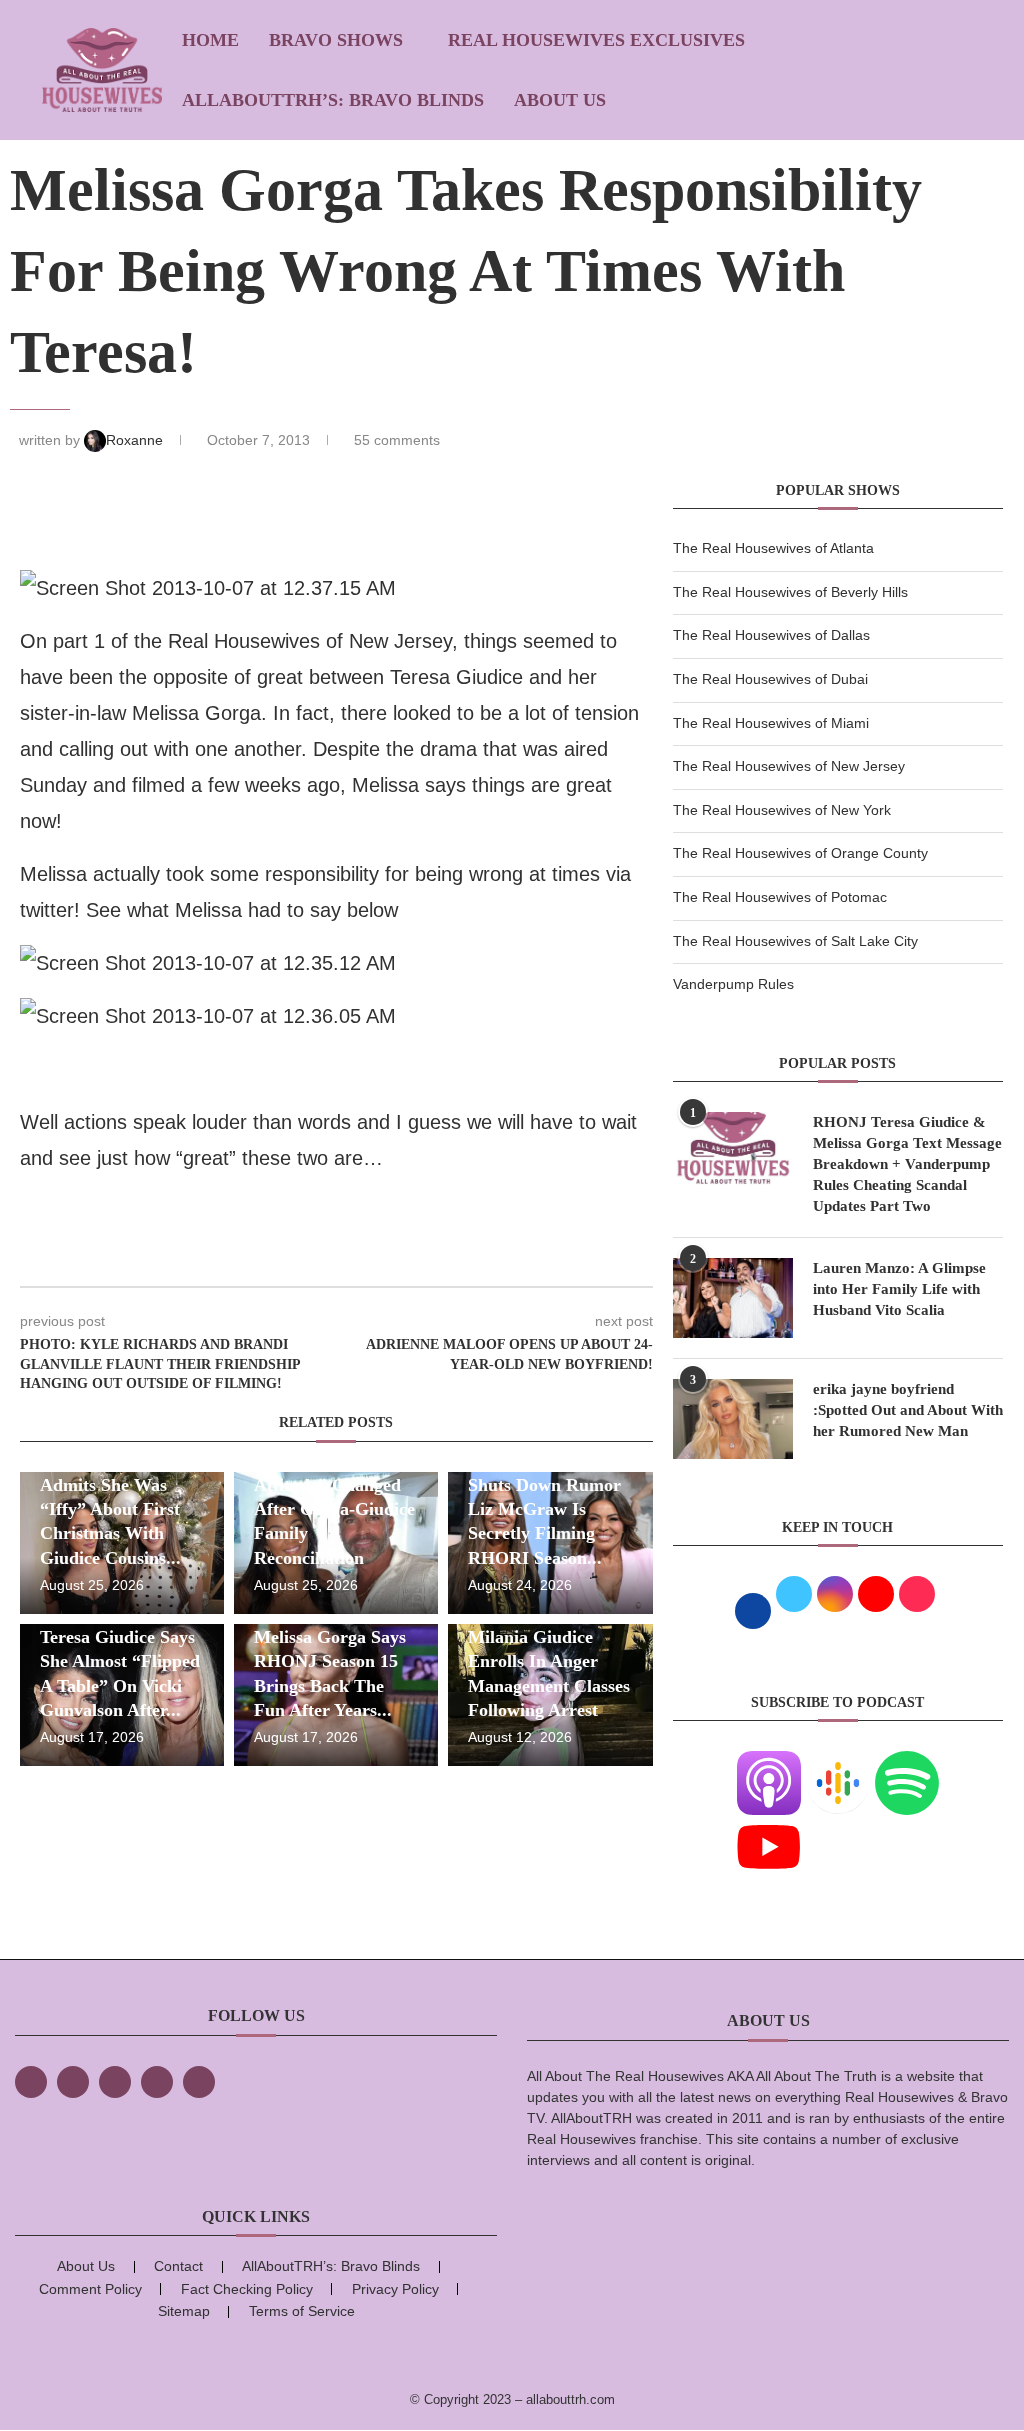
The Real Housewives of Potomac (780, 897)
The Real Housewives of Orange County (800, 853)
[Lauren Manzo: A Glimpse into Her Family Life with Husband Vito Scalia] (733, 1298)
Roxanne (136, 440)
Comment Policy (90, 2289)
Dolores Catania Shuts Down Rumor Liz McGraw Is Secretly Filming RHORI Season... (544, 1508)
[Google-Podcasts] (838, 1763)
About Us (560, 100)
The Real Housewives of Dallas (771, 635)
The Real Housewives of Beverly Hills (790, 592)
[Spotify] (907, 1763)
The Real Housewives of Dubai (770, 679)
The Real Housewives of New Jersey (789, 766)
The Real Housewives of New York (782, 810)
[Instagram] (115, 2082)
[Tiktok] (157, 2082)
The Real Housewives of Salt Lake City (795, 941)
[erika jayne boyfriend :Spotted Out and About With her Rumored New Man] (733, 1419)
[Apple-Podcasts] (769, 1763)
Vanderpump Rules (733, 984)
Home (210, 40)
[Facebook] (31, 2082)
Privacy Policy (395, 2289)
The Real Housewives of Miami (771, 723)
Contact (178, 2266)
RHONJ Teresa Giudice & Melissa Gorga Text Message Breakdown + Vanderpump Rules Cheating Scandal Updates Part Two (907, 1164)
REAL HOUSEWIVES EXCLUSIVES (596, 40)
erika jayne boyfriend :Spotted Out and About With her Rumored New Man (908, 1410)
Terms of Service (302, 2311)
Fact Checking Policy (247, 2289)
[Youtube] (769, 1827)
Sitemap (184, 2311)
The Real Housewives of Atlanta (773, 548)
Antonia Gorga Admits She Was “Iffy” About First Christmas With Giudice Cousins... (110, 1508)
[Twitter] (73, 2082)
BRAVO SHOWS (336, 40)
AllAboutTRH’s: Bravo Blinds (333, 100)
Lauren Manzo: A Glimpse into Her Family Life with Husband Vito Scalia (899, 1289)
